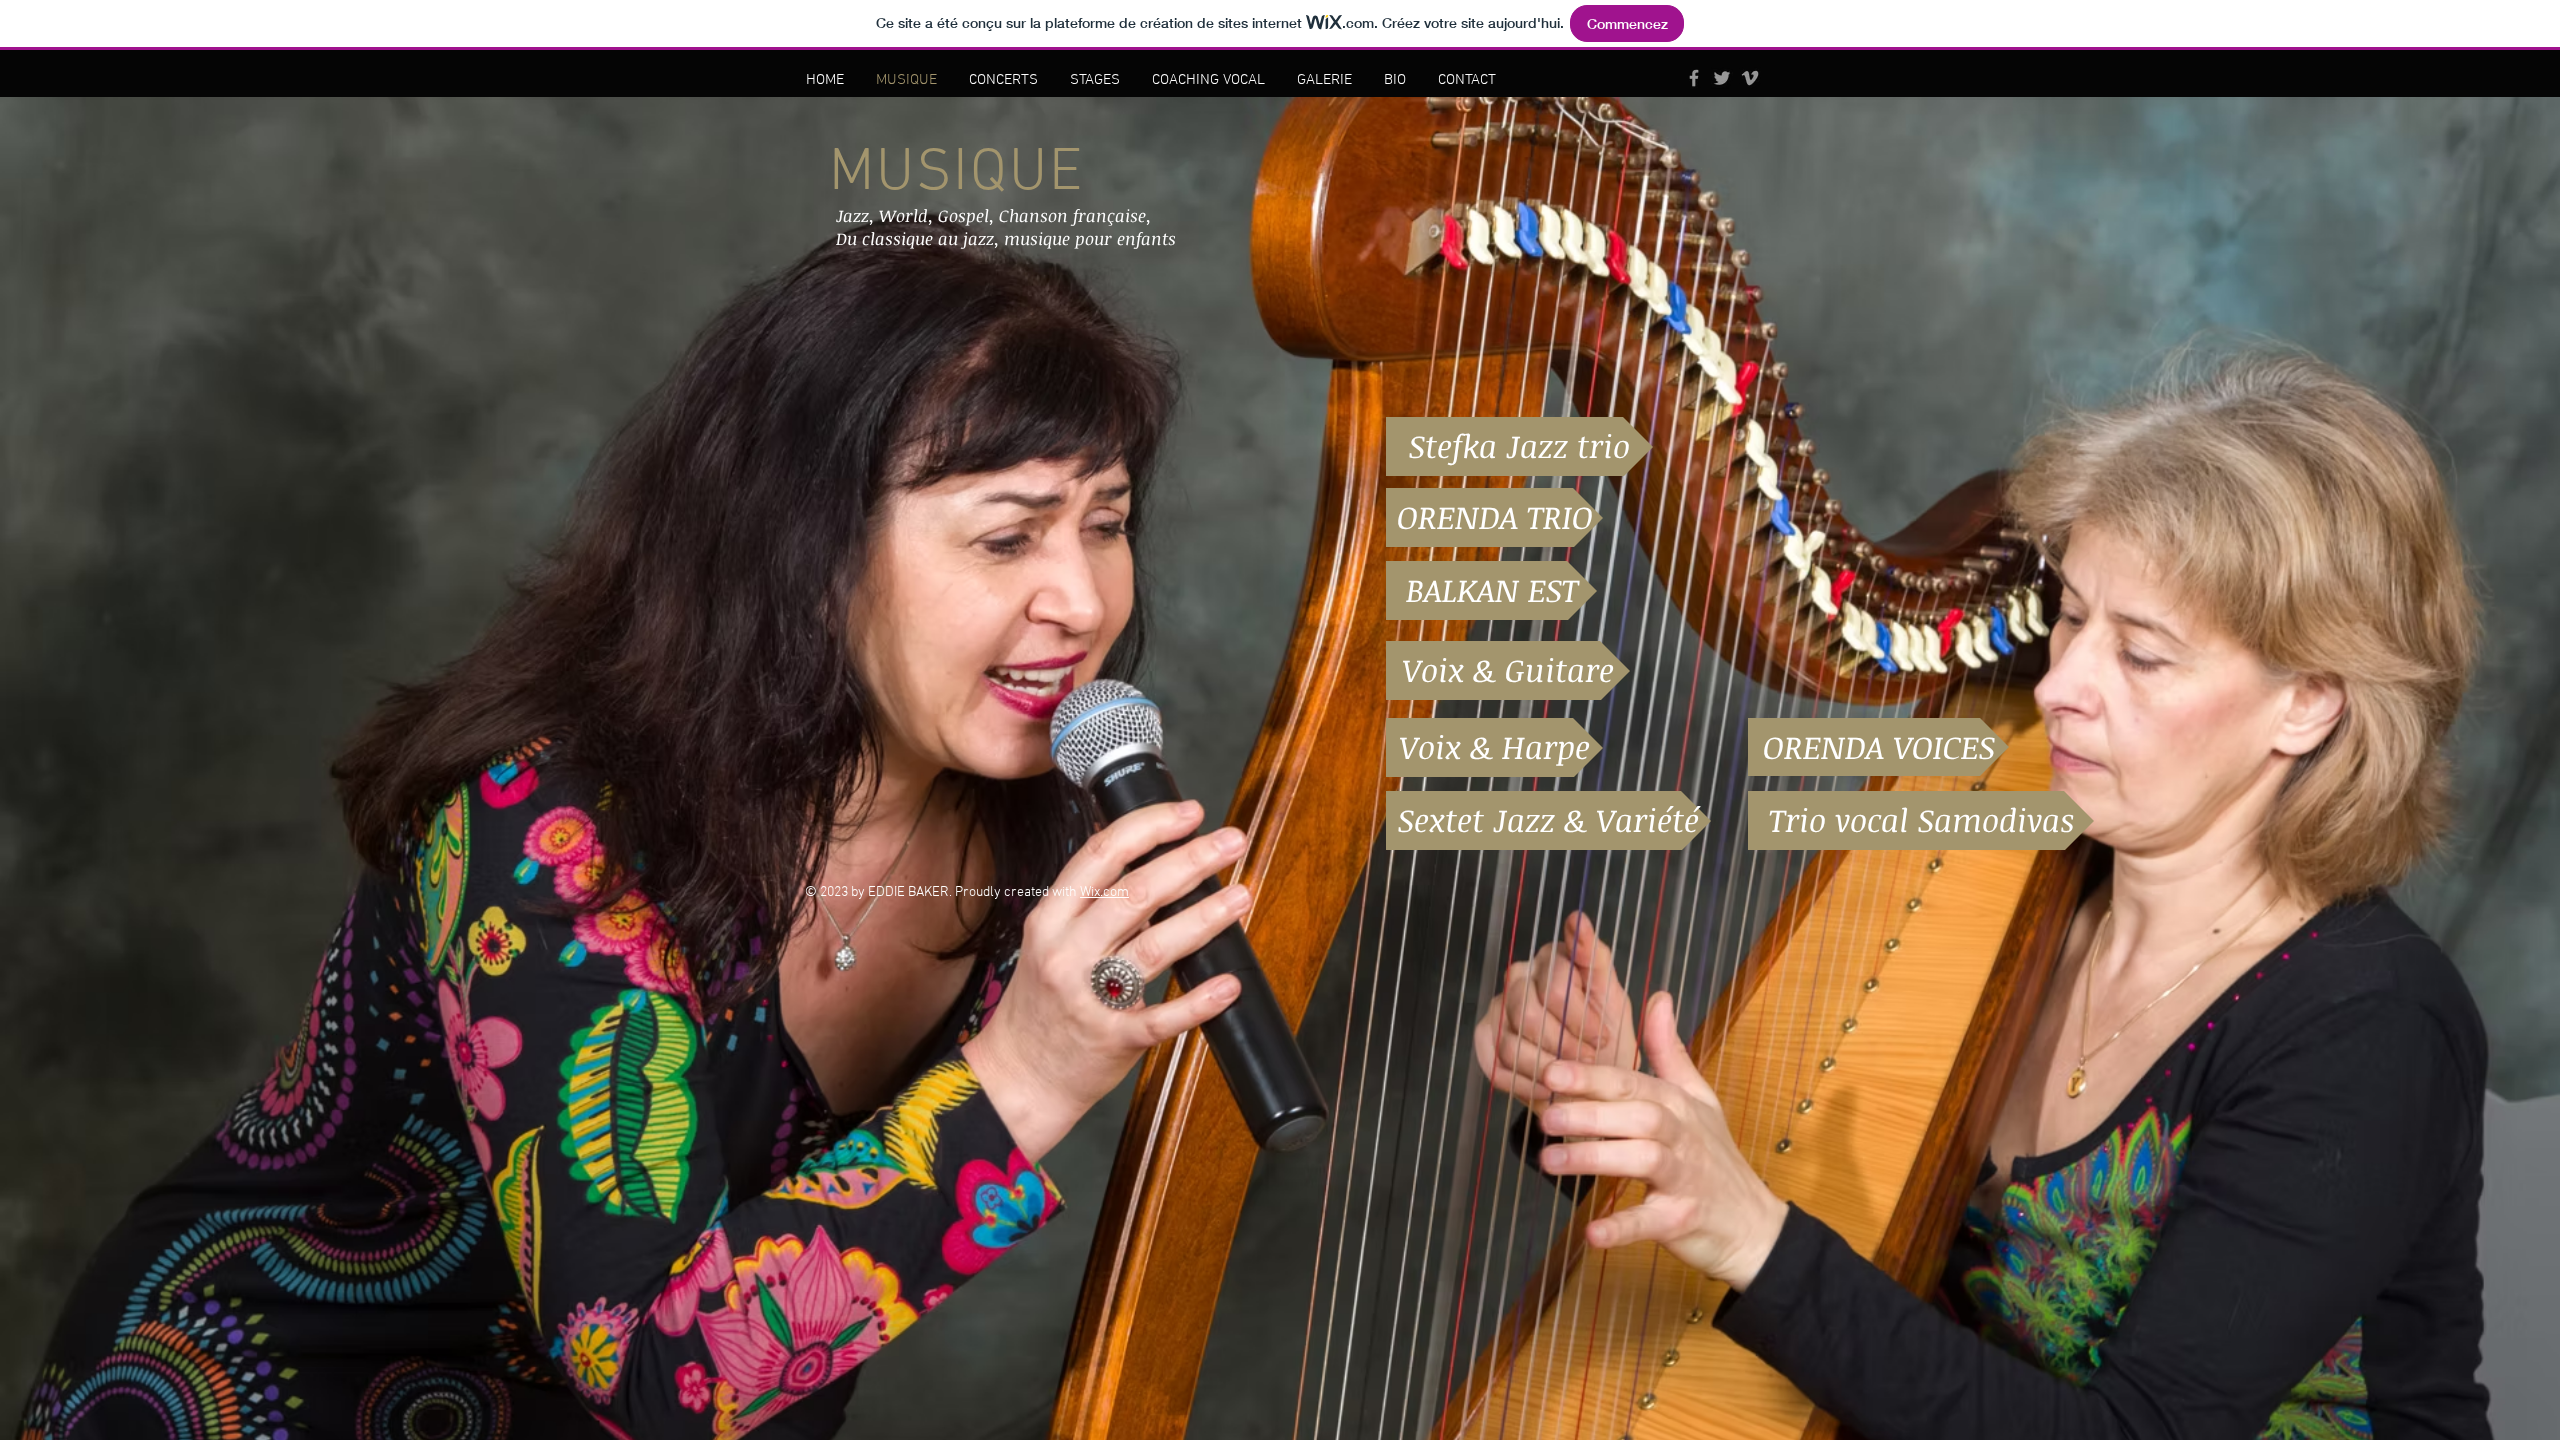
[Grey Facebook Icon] (1694, 78)
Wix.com (1104, 892)
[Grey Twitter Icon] (1722, 78)
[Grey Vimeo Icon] (1750, 78)
